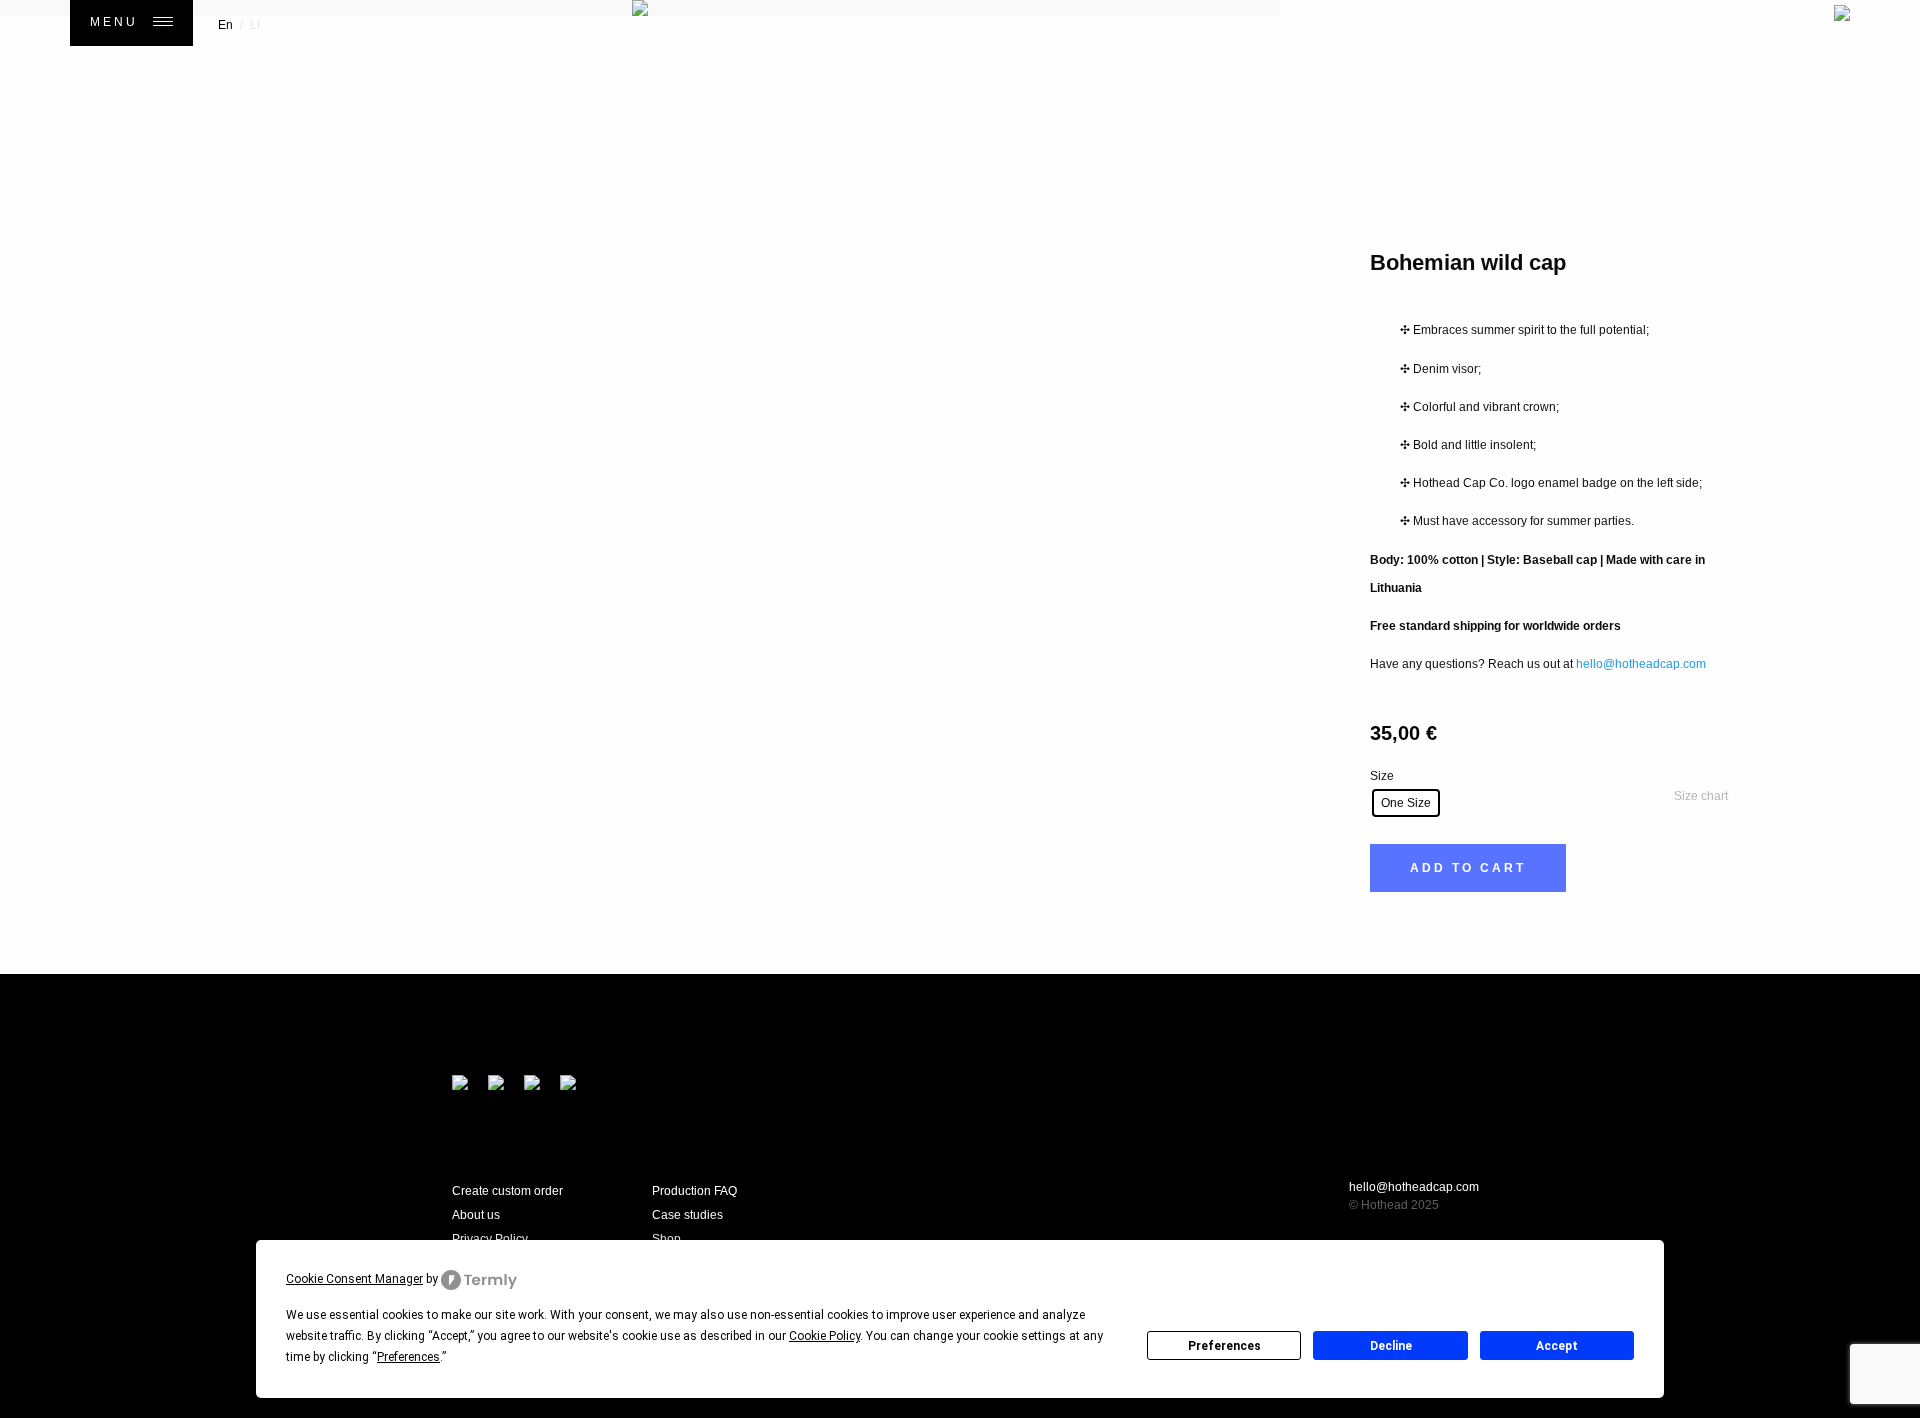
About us (476, 1215)
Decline (1391, 1346)
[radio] (1406, 803)
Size (1382, 776)
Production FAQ (694, 1191)
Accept (1557, 1346)
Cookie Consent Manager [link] (354, 1279)
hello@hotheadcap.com (1641, 664)
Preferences (1224, 1346)
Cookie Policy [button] (824, 1336)
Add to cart (1468, 868)
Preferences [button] (408, 1357)
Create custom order (507, 1191)
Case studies (687, 1215)
